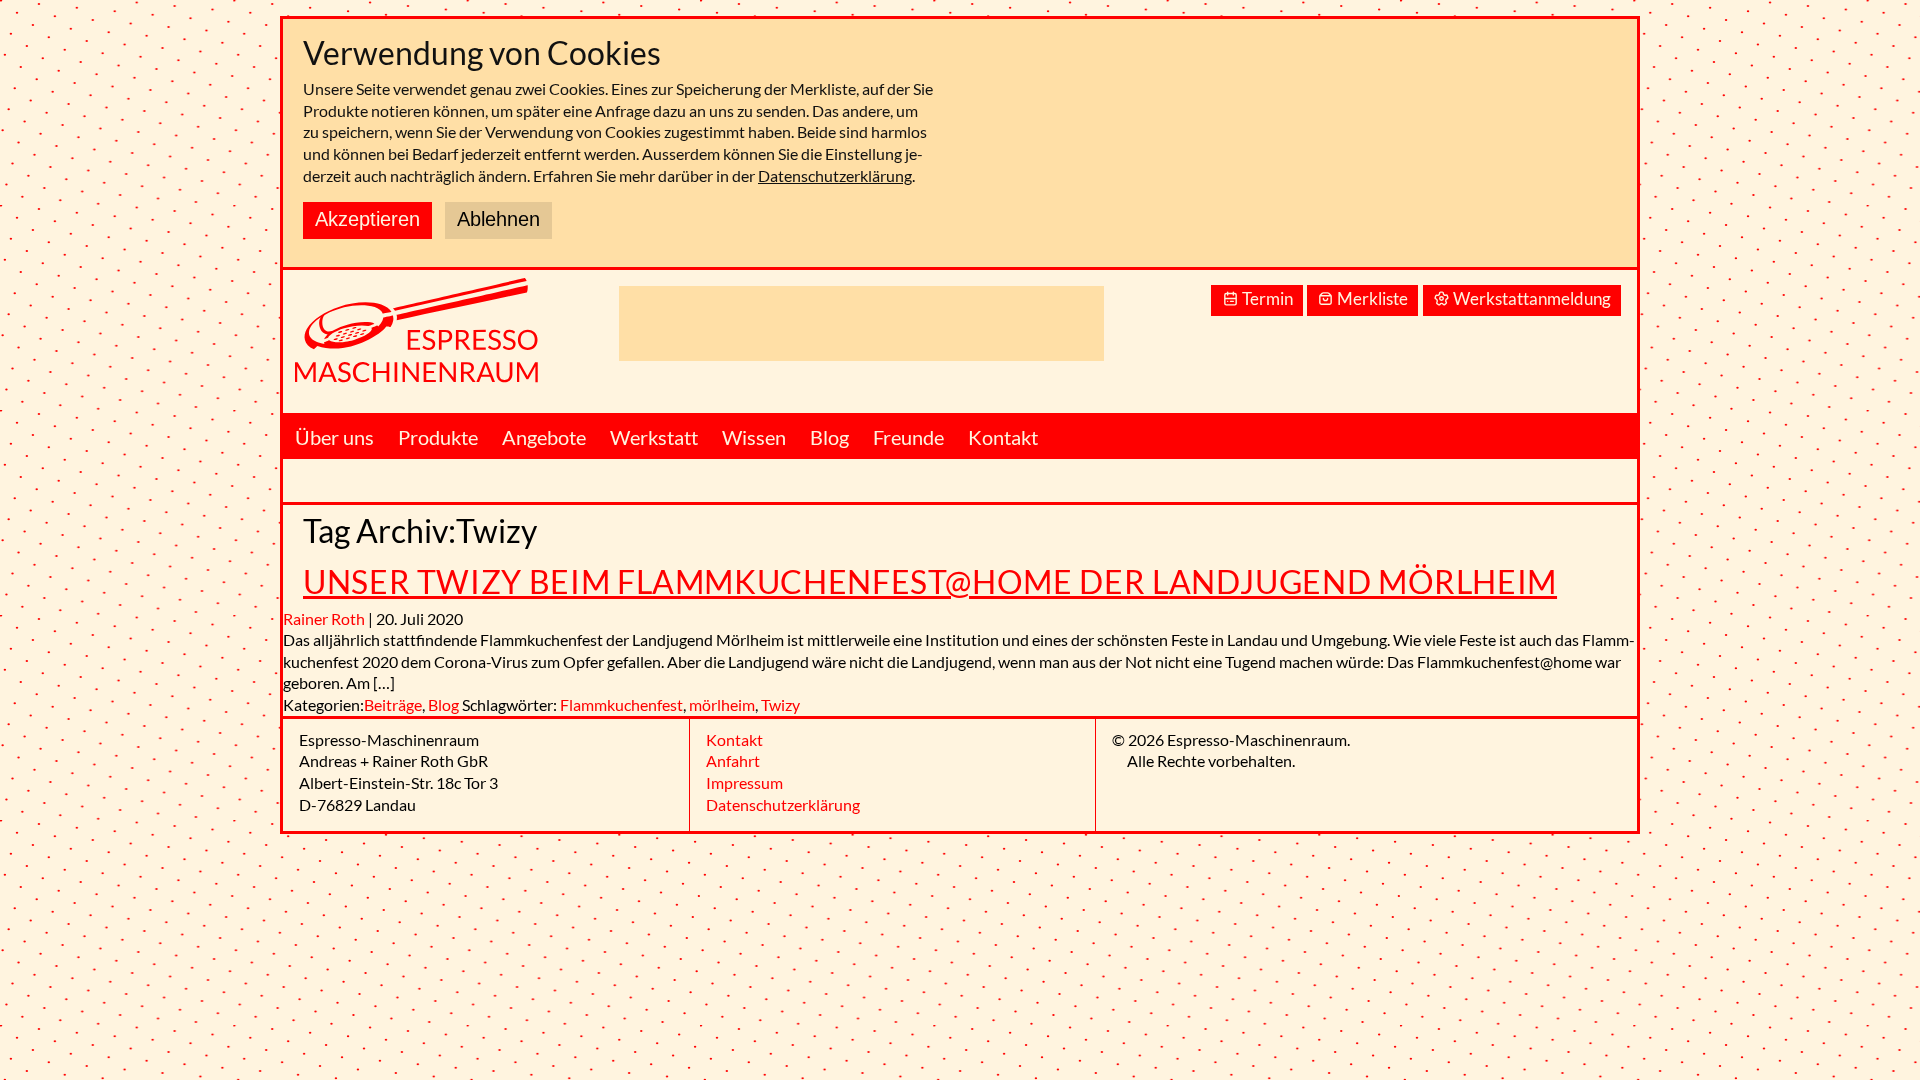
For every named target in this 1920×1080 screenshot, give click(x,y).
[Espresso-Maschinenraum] (443, 341)
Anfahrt (733, 760)
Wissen (754, 437)
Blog (829, 437)
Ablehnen (498, 219)
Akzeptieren (367, 219)
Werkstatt (654, 437)
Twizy (780, 704)
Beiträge (393, 704)
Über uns (334, 437)
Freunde (908, 437)
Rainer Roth (324, 618)
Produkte (438, 437)
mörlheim (722, 704)
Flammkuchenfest (621, 704)
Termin (1267, 298)
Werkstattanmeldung (1532, 298)
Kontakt (1003, 437)
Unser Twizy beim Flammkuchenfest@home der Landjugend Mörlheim (930, 581)
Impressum (744, 782)
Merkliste (1372, 298)
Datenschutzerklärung (835, 175)
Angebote (544, 437)
